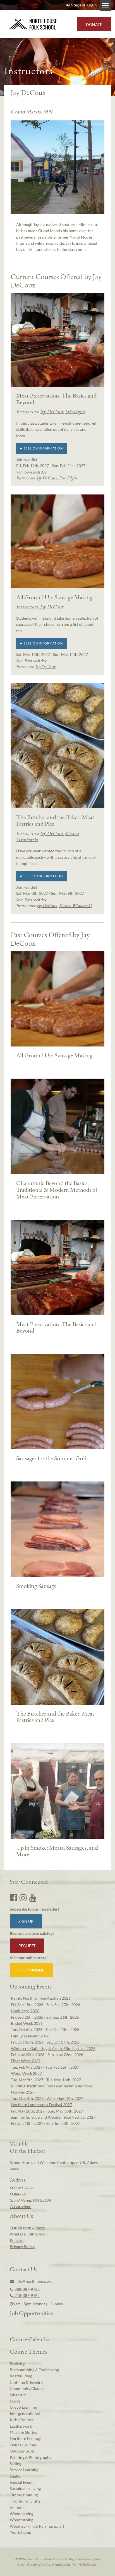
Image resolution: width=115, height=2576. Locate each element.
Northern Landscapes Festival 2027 (41, 2105)
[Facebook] (13, 1897)
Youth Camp (21, 2532)
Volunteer (18, 2507)
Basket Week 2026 (27, 2023)
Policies (17, 2240)
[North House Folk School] (33, 24)
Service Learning (24, 2470)
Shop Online (31, 1970)
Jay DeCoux (52, 411)
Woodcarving (21, 2514)
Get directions (21, 2207)
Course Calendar (30, 2339)
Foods (15, 2401)
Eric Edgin (75, 411)
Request (27, 1946)
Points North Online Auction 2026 (41, 1998)
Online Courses (23, 2445)
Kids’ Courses (22, 2420)
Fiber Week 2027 (26, 2061)
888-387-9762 (26, 2289)
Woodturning (21, 2520)
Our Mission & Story (27, 2228)
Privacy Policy (22, 2246)
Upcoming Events (31, 1986)
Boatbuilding (21, 2376)
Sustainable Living (25, 2488)
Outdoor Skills (22, 2451)
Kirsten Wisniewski (75, 906)
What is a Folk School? (29, 2234)
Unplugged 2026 (25, 2011)
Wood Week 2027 (26, 2073)
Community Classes (27, 2388)
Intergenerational (25, 2414)
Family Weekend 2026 (30, 2036)
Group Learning (23, 2407)
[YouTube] (33, 1897)
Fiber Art (18, 2395)
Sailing (15, 2464)
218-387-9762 (26, 2295)
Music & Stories (23, 2432)
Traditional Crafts (25, 2501)
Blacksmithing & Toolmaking (34, 2370)
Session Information (43, 448)
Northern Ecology (25, 2438)
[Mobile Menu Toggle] (105, 6)
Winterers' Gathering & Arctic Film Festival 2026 (53, 2048)
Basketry (17, 2364)
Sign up (26, 1921)
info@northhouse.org (33, 2281)
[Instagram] (23, 1897)
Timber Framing (24, 2495)
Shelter (16, 2476)
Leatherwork (21, 2426)
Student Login (84, 5)
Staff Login (90, 2564)
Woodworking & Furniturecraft (37, 2526)
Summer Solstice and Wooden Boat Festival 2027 (53, 2117)
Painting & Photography (31, 2457)
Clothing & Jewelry (26, 2382)
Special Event (21, 2482)
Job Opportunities (31, 2313)
